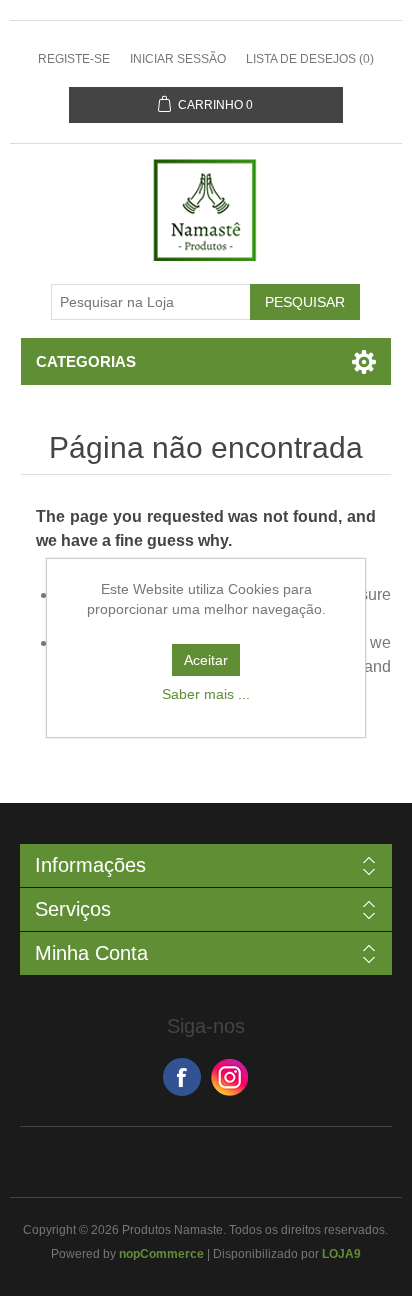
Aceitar (206, 660)
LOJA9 (341, 1254)
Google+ (230, 1077)
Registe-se (74, 59)
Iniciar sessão (178, 59)
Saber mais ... (206, 694)
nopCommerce (161, 1254)
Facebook (182, 1077)
